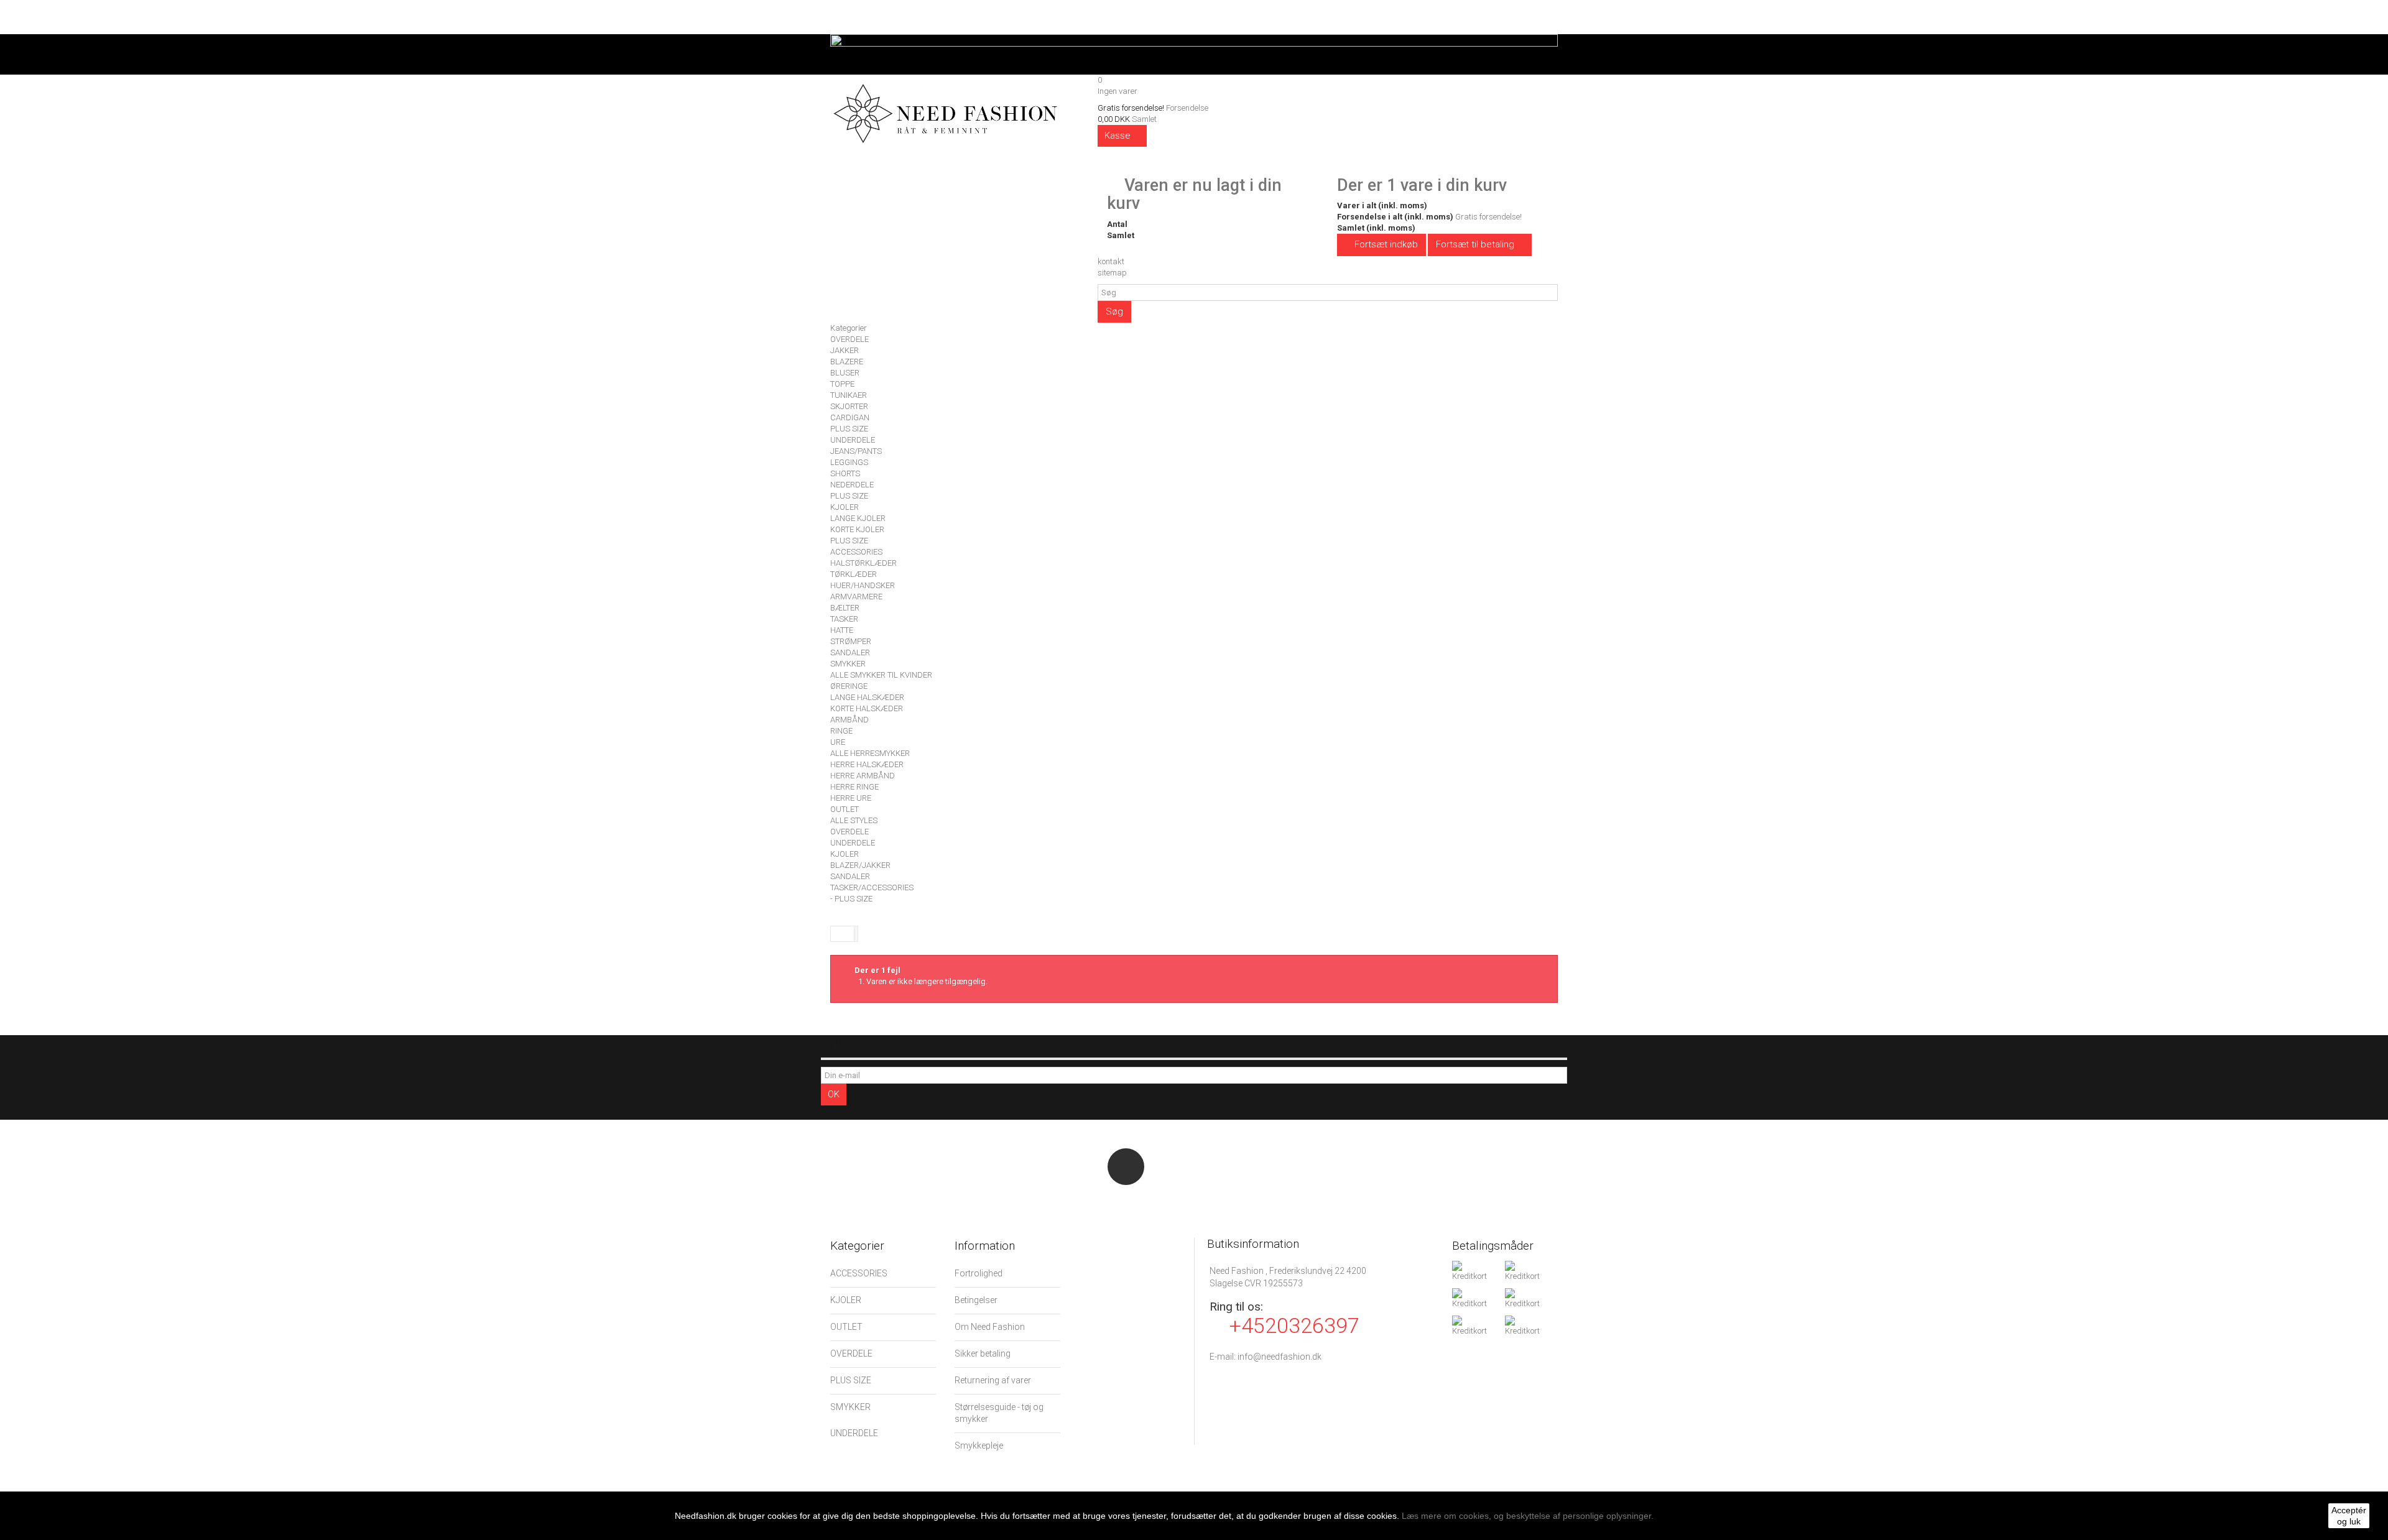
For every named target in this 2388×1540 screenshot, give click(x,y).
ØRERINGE (849, 686)
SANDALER (850, 652)
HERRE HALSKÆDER (867, 764)
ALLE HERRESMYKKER (870, 753)
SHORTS (845, 473)
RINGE (841, 731)
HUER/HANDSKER (863, 585)
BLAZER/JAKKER (860, 865)
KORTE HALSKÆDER (867, 708)
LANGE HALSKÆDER (867, 697)
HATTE (842, 630)
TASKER (844, 619)
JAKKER (845, 350)
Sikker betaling (983, 1353)
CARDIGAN (850, 417)
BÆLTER (845, 608)
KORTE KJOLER (857, 529)
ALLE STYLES (854, 820)
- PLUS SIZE (851, 899)
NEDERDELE (852, 485)
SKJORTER (849, 406)
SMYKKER (848, 664)
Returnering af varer (993, 1380)
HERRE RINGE (854, 787)
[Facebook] (1126, 1167)
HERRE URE (851, 798)
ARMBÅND (849, 720)
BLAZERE (847, 362)
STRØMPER (851, 641)
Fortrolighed (979, 1273)
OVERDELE (849, 339)
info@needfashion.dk (1280, 1357)
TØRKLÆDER (854, 574)
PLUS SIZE (849, 429)
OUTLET (845, 809)
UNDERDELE (853, 440)
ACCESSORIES (856, 552)
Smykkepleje (979, 1445)
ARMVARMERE (856, 597)
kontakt (1111, 261)
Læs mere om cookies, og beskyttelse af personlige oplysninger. (1528, 1516)
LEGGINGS (849, 462)
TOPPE (842, 384)
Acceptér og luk (2349, 1516)
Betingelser (976, 1300)
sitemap (1112, 273)
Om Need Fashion (990, 1327)
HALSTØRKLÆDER (863, 563)
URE (838, 742)
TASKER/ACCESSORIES (872, 888)
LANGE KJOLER (858, 518)
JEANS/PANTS (856, 451)
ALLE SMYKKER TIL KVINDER (881, 675)
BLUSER (845, 373)
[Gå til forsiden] (843, 934)
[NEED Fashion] (945, 111)
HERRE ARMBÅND (863, 776)
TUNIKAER (849, 395)
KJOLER (845, 507)
